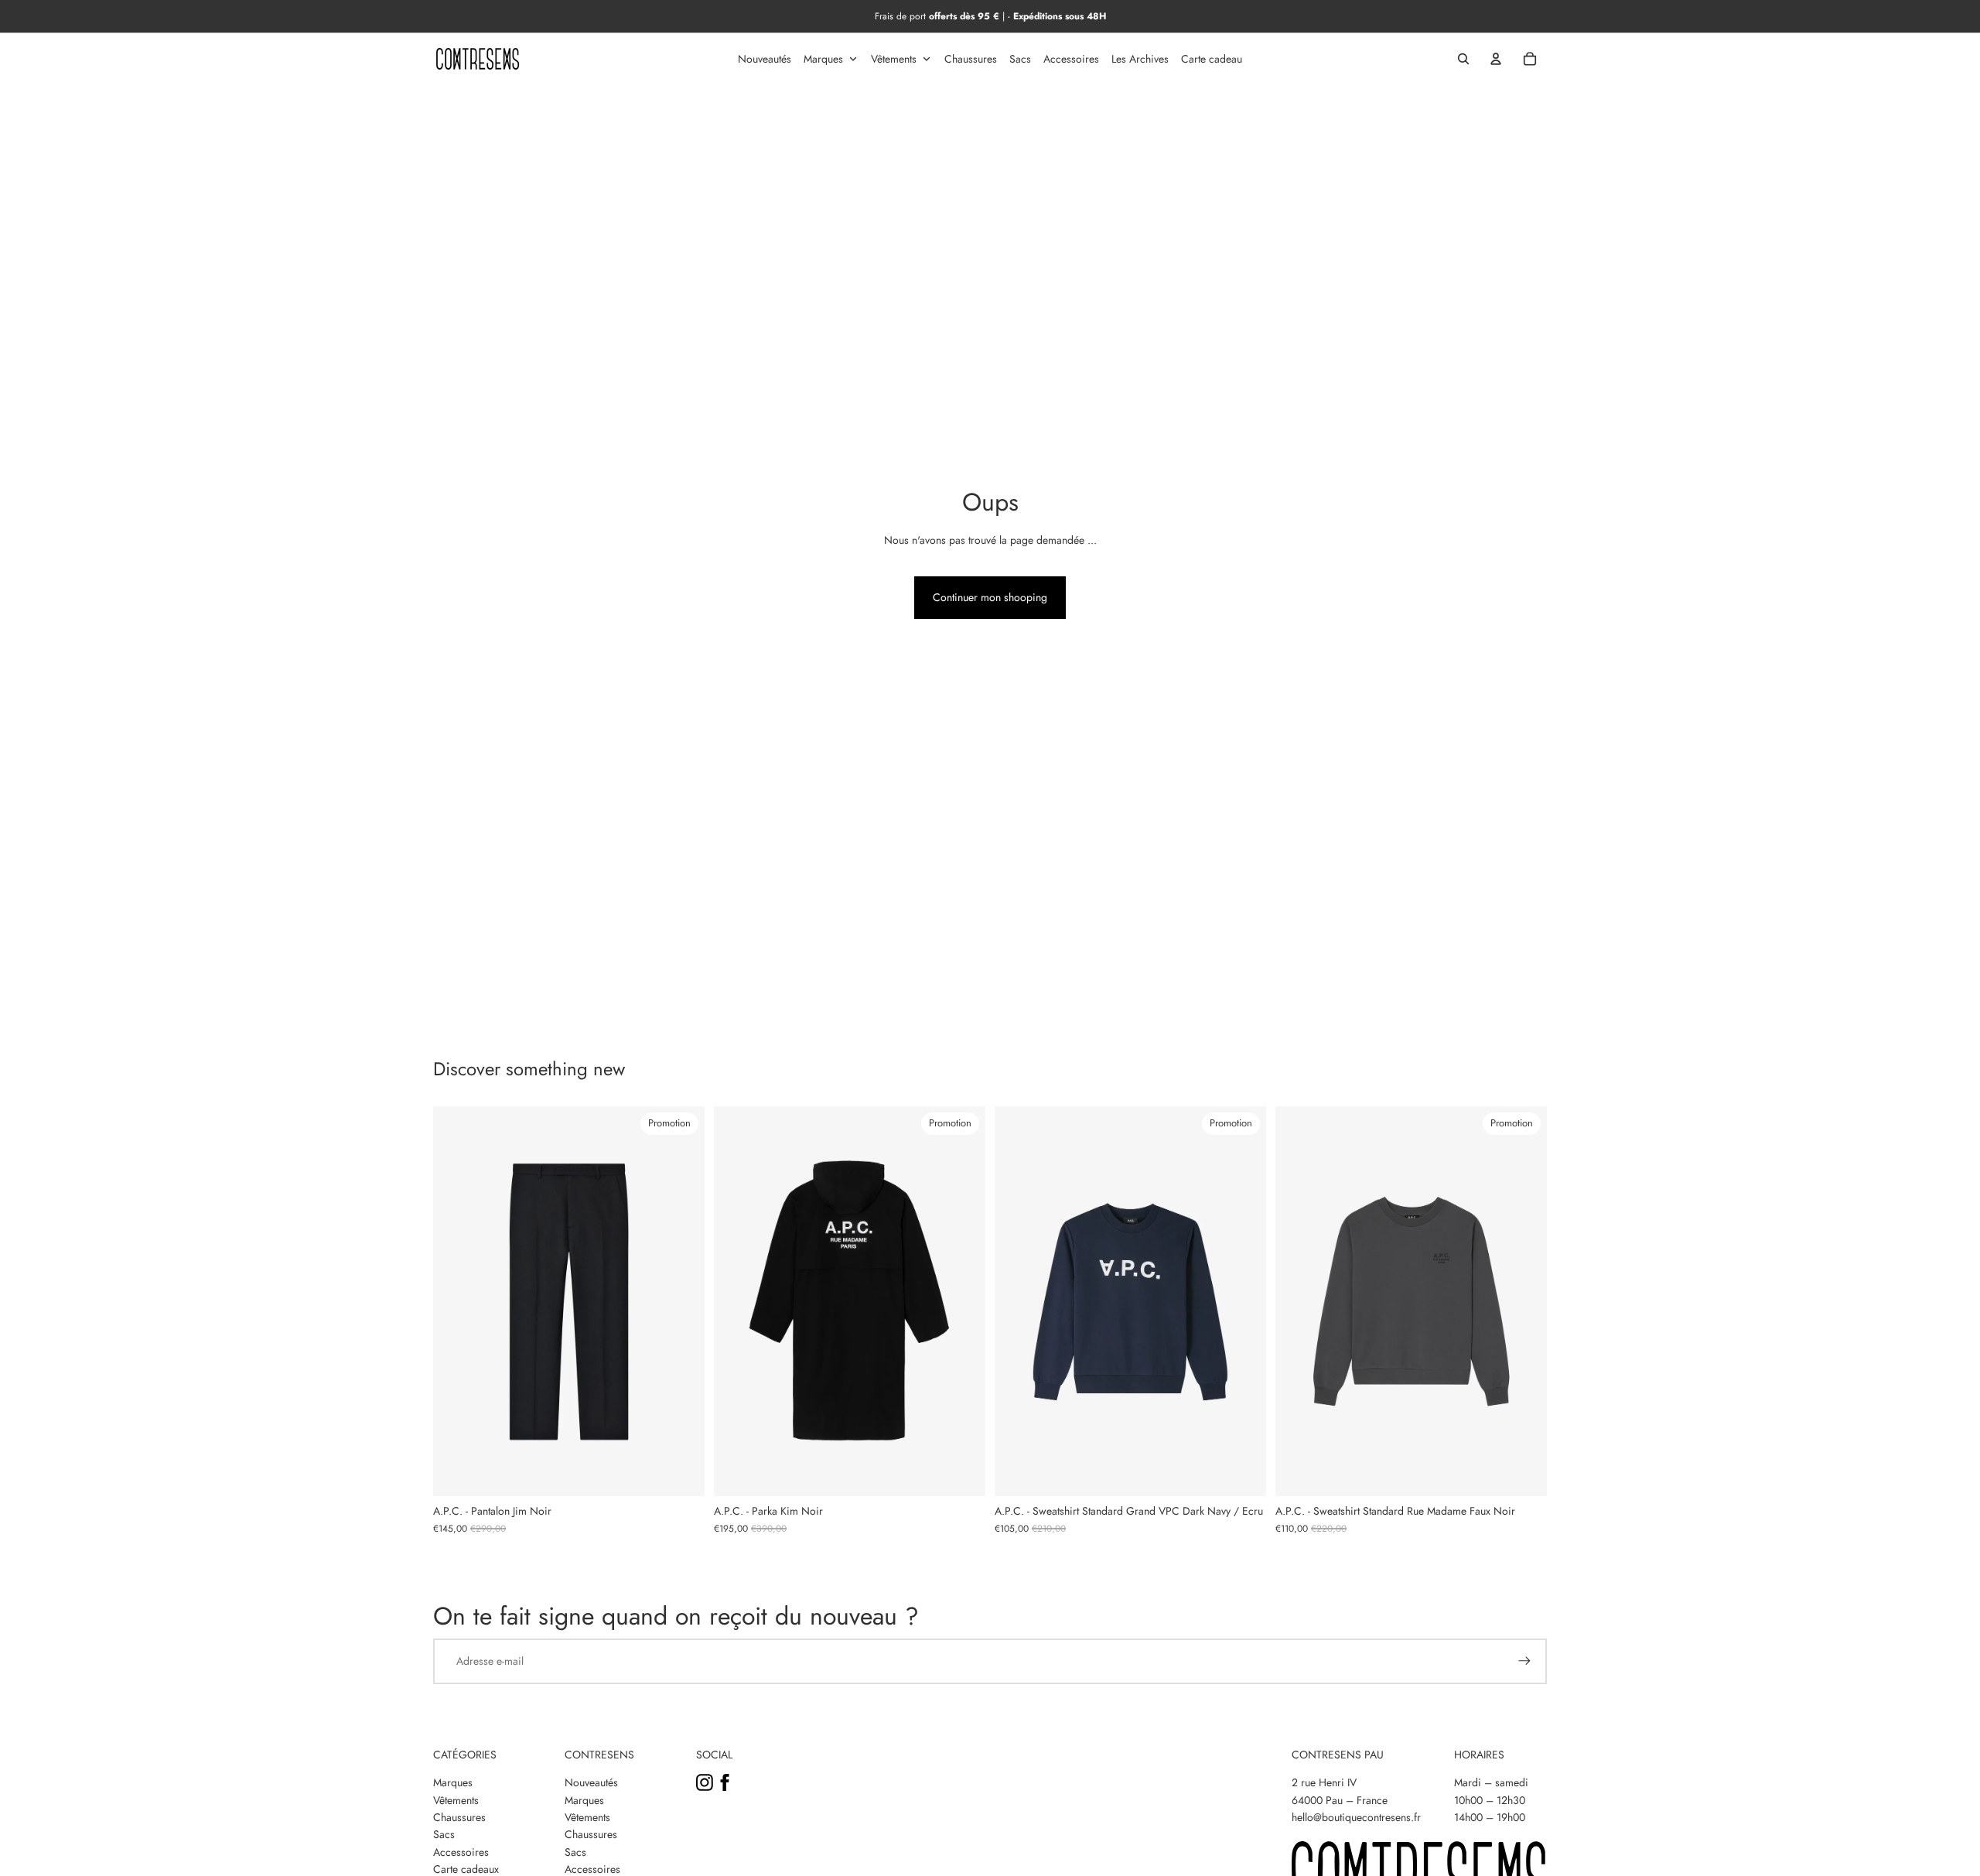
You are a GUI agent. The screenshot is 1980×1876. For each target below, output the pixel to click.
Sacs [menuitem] (1020, 59)
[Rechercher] (1463, 59)
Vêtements (456, 1800)
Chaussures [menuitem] (971, 59)
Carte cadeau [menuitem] (1212, 59)
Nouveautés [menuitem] (765, 59)
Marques (453, 1782)
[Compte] (1496, 59)
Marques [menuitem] (823, 59)
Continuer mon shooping (990, 597)
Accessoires (461, 1852)
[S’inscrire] (1524, 1661)
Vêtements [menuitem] (894, 59)
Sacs (444, 1834)
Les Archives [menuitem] (1140, 59)
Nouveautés (591, 1782)
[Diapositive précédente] (456, 1301)
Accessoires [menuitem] (1071, 59)
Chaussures (459, 1817)
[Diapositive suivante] (681, 1301)
